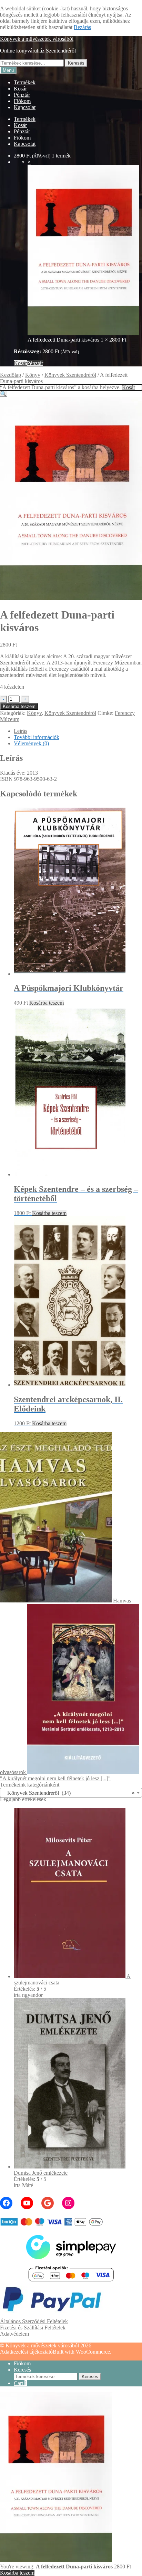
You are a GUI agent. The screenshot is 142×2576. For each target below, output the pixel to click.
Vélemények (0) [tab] (31, 743)
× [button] (29, 162)
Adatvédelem (14, 2334)
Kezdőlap (11, 375)
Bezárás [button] (82, 27)
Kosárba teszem (19, 706)
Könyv (33, 375)
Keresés (76, 63)
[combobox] (71, 1793)
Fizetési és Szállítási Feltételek (33, 2328)
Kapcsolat (25, 107)
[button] (3, 394)
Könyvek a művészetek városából (37, 39)
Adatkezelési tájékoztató (26, 2352)
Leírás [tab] (21, 731)
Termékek (25, 82)
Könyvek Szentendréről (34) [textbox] (69, 1793)
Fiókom (22, 101)
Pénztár (22, 95)
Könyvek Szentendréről (70, 375)
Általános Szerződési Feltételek (34, 2321)
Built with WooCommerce (81, 2352)
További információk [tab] (37, 737)
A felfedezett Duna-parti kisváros (64, 340)
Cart (21, 2383)
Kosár (20, 89)
